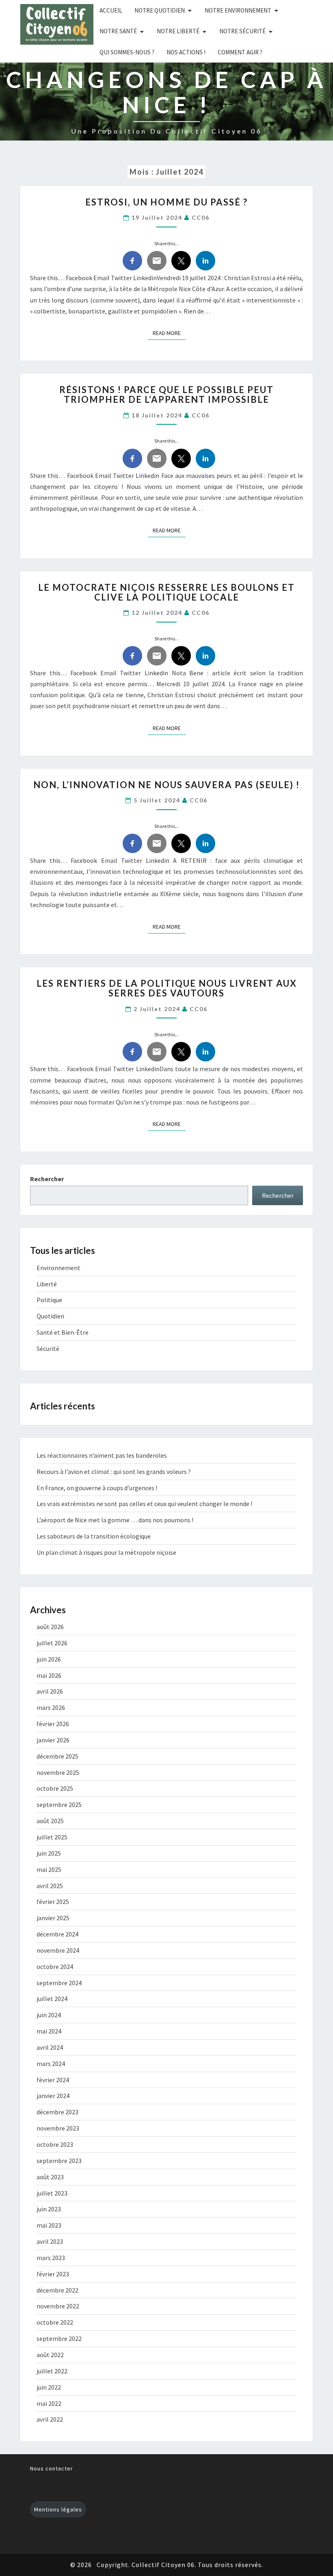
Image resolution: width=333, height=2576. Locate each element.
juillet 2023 (52, 2193)
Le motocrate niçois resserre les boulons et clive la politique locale (166, 592)
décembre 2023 (57, 2112)
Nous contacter (52, 2468)
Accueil (111, 10)
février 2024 (53, 2080)
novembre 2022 (58, 2306)
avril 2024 (50, 2047)
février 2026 (53, 1724)
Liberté (47, 1284)
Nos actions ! (186, 52)
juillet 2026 (52, 1643)
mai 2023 (49, 2225)
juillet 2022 (52, 2371)
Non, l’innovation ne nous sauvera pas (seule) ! (166, 785)
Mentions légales (58, 2509)
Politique (49, 1300)
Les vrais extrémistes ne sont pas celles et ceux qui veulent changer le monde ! (144, 1504)
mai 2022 (49, 2403)
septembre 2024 (59, 1983)
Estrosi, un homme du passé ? (166, 202)
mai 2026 (49, 1675)
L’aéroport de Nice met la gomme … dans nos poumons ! (115, 1520)
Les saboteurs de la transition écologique (94, 1536)
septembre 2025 (59, 1804)
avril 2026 (50, 1691)
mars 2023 (51, 2258)
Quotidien (50, 1316)
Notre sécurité (242, 31)
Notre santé (118, 31)
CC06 (201, 217)
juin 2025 (49, 1853)
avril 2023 (50, 2241)
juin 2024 (49, 2015)
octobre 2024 (55, 1967)
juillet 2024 (52, 1999)
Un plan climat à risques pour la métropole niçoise (106, 1552)
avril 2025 (50, 1886)
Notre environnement (238, 10)
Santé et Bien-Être (63, 1332)
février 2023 (53, 2274)
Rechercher (47, 1179)
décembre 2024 (57, 1934)
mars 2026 (51, 1707)
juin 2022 (49, 2387)
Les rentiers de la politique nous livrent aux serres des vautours (167, 988)
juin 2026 (49, 1659)
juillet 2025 (52, 1837)
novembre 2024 (58, 1950)
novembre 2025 (58, 1772)
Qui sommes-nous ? (127, 52)
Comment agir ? (240, 52)
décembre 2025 (57, 1756)
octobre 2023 (55, 2144)
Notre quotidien (160, 10)
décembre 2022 (57, 2290)
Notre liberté (178, 31)
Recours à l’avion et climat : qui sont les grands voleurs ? (114, 1472)
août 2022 (50, 2355)
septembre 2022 (59, 2338)
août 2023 (50, 2177)
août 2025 (50, 1821)
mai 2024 (49, 2031)
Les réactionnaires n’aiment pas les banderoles (102, 1455)
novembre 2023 (58, 2128)
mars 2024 (51, 2064)
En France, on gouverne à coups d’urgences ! (97, 1488)
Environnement (58, 1268)
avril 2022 (50, 2419)
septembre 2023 (59, 2161)
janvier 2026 (53, 1740)
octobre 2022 (55, 2322)
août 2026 (50, 1627)
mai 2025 (49, 1869)
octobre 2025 (55, 1788)
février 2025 (53, 1902)
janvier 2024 (53, 2096)
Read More (169, 333)
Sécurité (48, 1349)
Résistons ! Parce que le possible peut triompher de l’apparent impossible (166, 394)
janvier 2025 (53, 1918)
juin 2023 (49, 2209)
